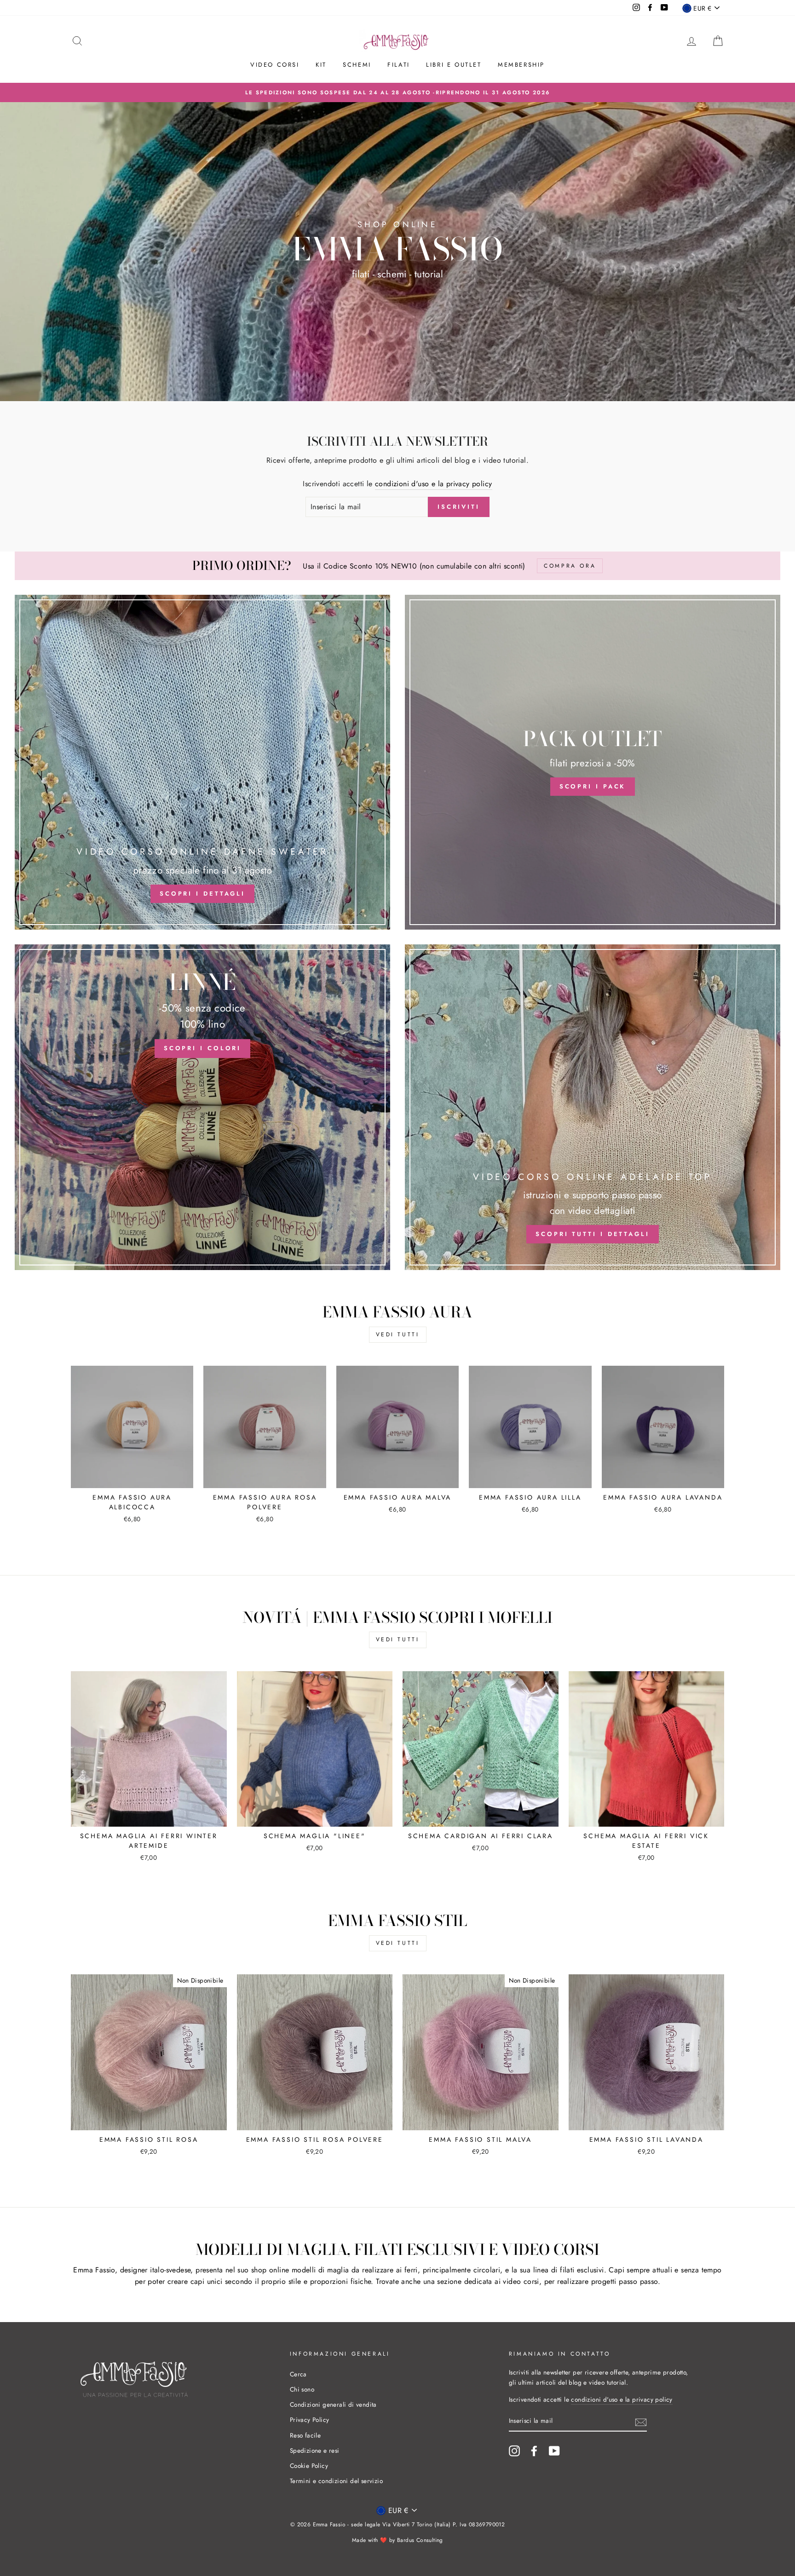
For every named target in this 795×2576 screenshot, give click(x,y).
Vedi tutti (398, 1334)
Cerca (298, 2374)
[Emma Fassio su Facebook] (534, 2451)
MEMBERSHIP (521, 65)
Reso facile (305, 2435)
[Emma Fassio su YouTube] (554, 2451)
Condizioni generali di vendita (333, 2404)
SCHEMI (357, 65)
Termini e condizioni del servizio (336, 2481)
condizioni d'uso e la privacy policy (433, 484)
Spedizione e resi (315, 2450)
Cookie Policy (309, 2466)
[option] (397, 92)
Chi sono (302, 2389)
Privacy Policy (310, 2420)
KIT (321, 65)
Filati (399, 65)
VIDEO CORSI (275, 65)
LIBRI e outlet (454, 65)
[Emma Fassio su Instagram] (514, 2451)
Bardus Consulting (420, 2540)
